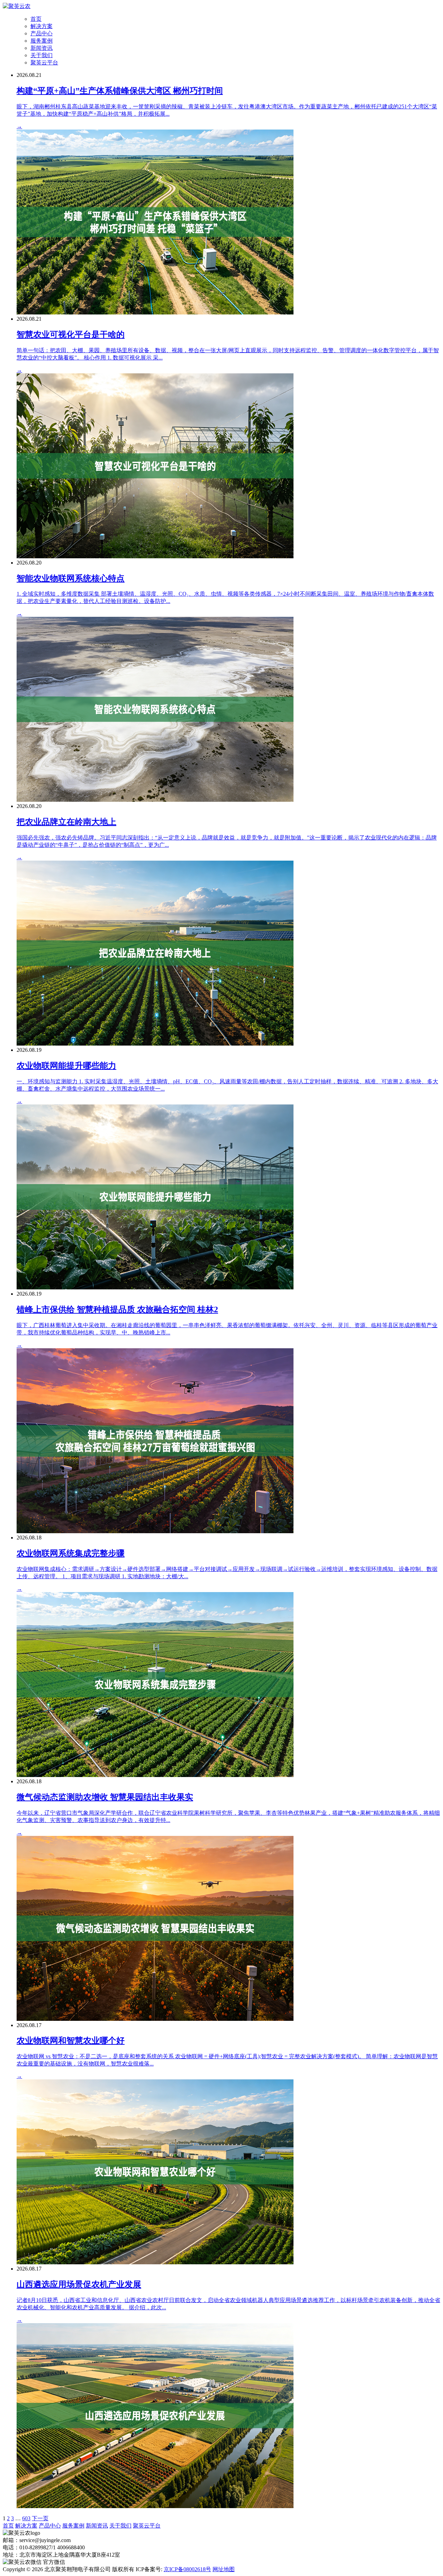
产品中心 (42, 33)
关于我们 (42, 55)
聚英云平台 (44, 63)
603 (26, 2518)
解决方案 (42, 26)
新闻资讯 (42, 48)
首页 (36, 19)
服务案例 (42, 41)
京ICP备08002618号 (187, 2569)
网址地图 (224, 2569)
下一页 (40, 2518)
